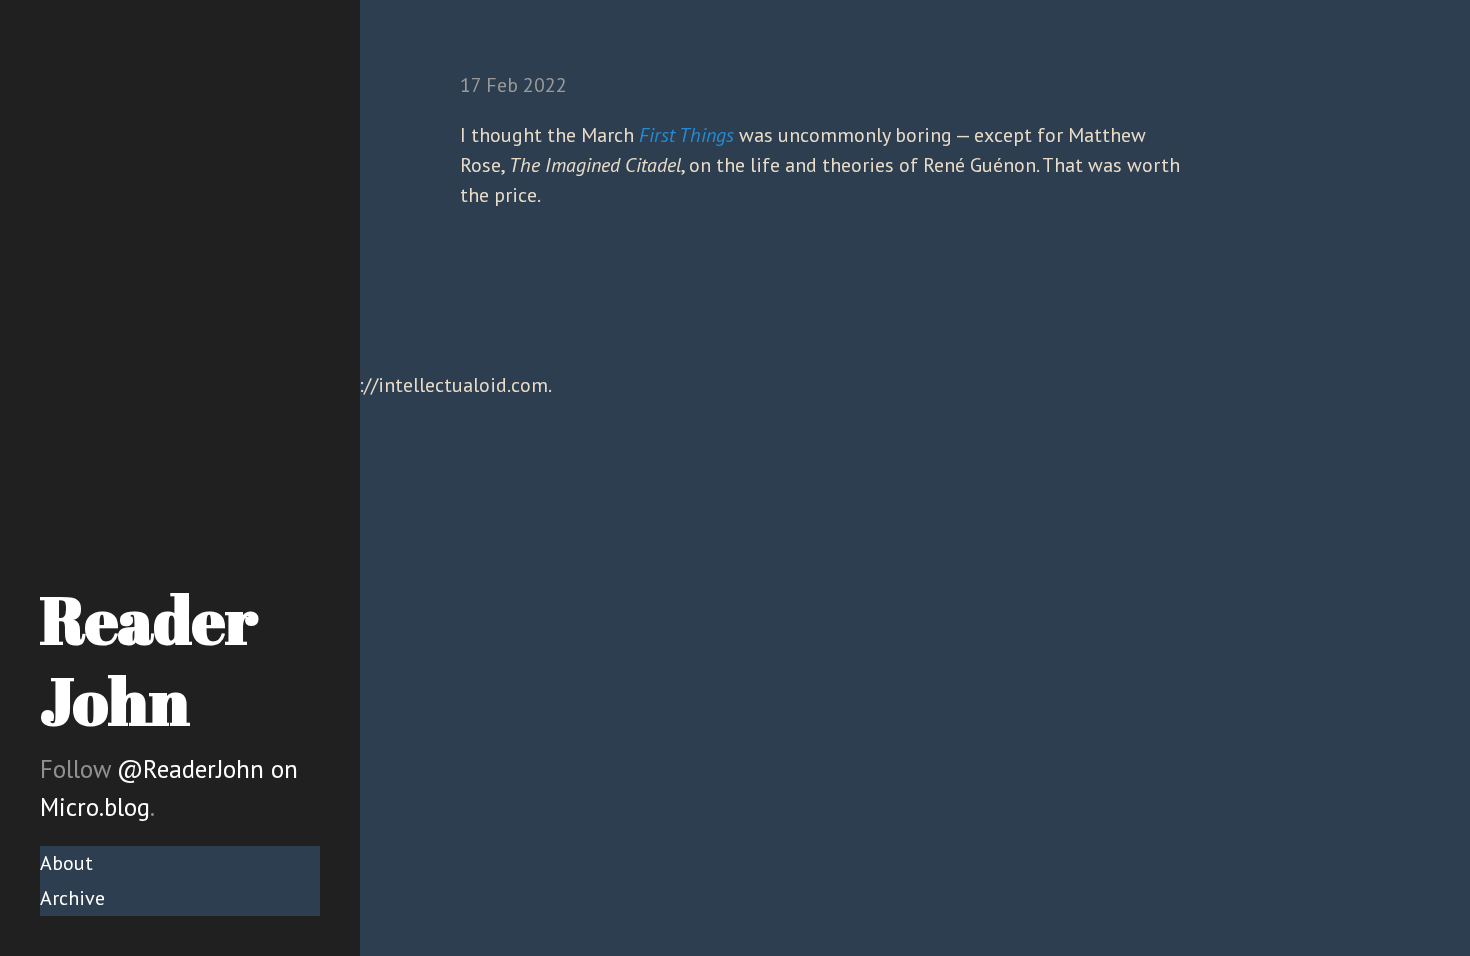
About (66, 863)
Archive (72, 898)
